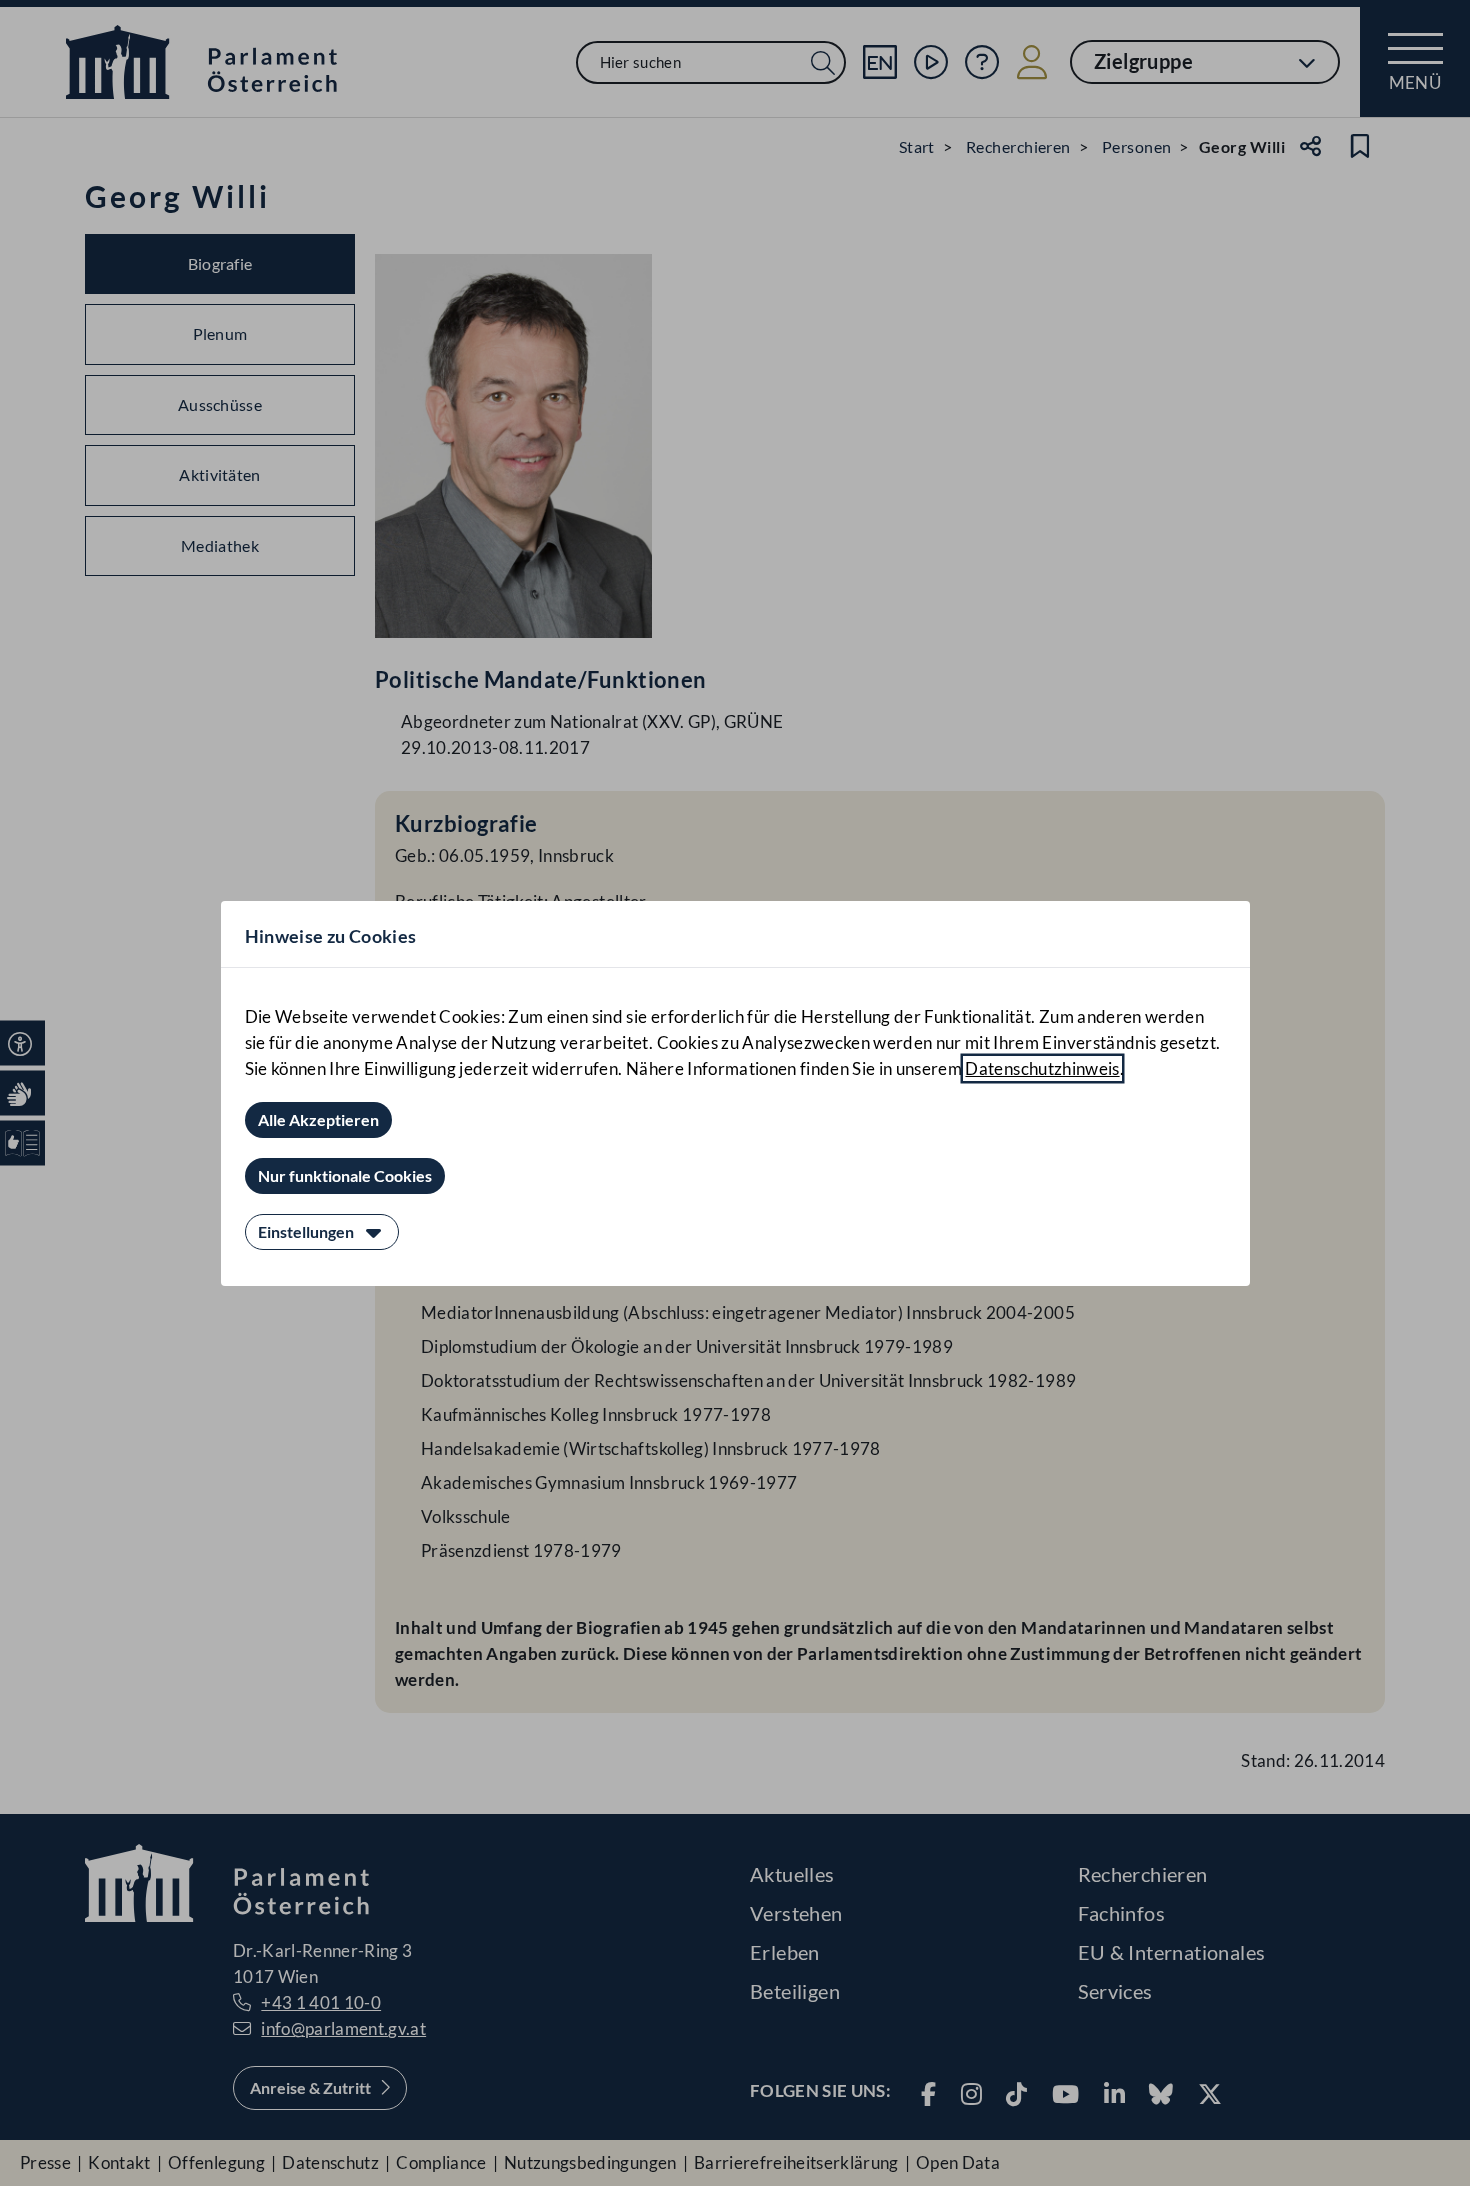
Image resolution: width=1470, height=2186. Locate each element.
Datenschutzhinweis (1042, 1068)
